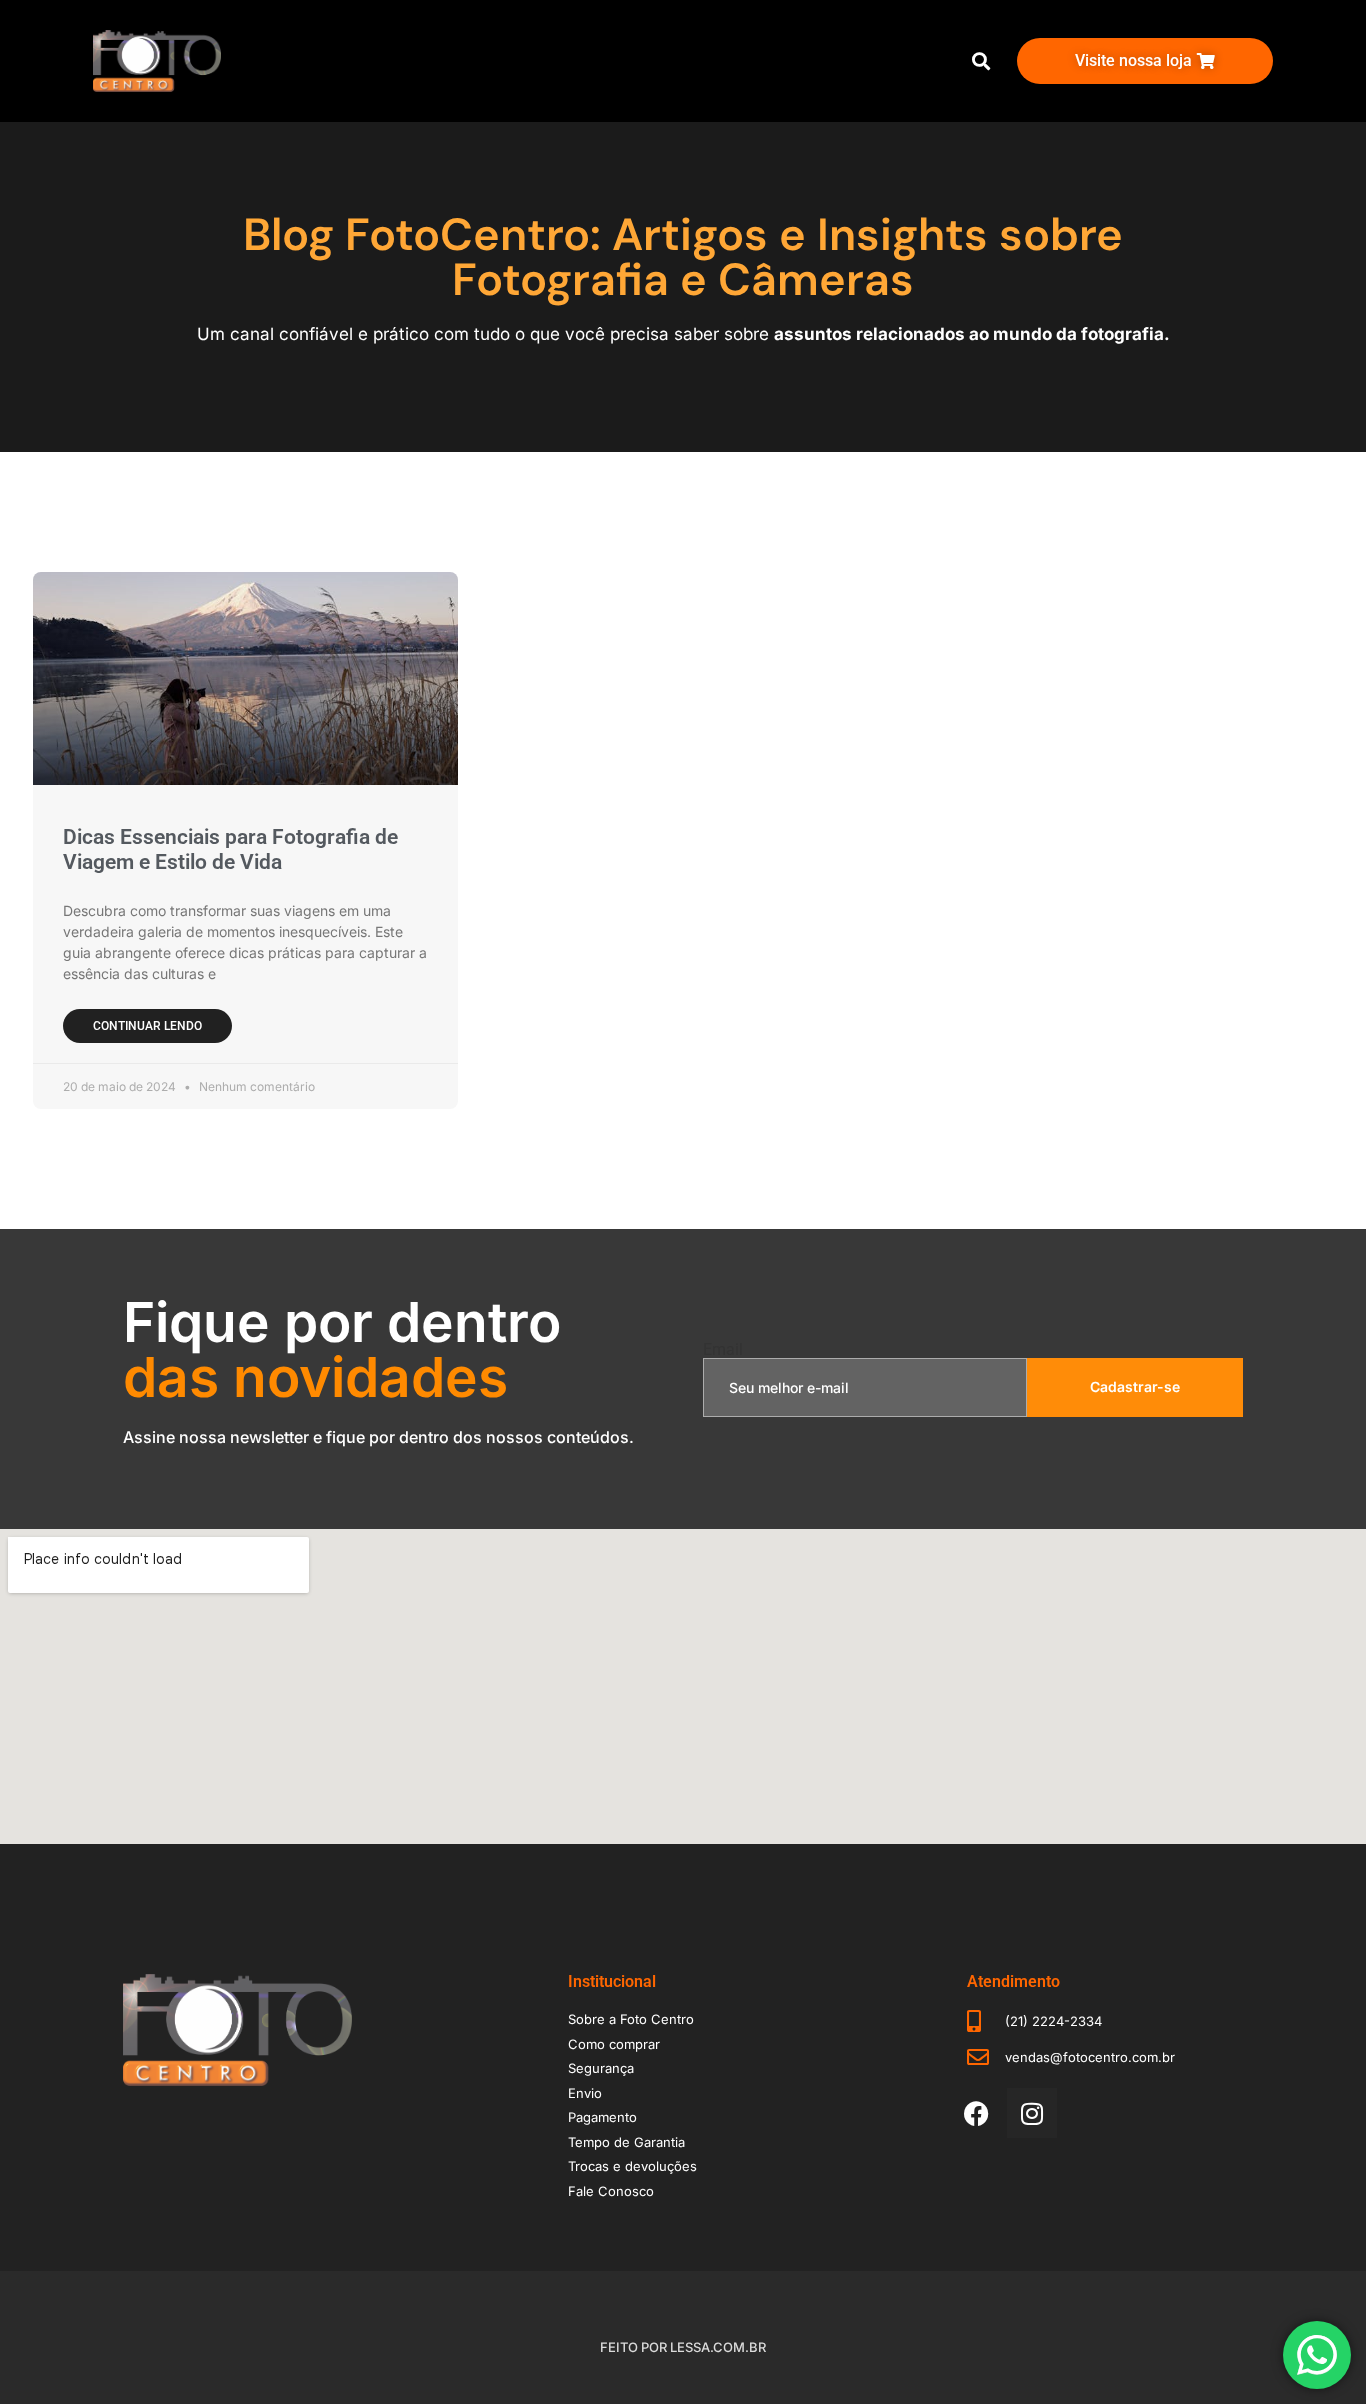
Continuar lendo (147, 1026)
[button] (980, 61)
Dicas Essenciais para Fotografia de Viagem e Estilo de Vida (230, 849)
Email (723, 1350)
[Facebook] (977, 2113)
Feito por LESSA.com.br (683, 2347)
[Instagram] (1032, 2113)
